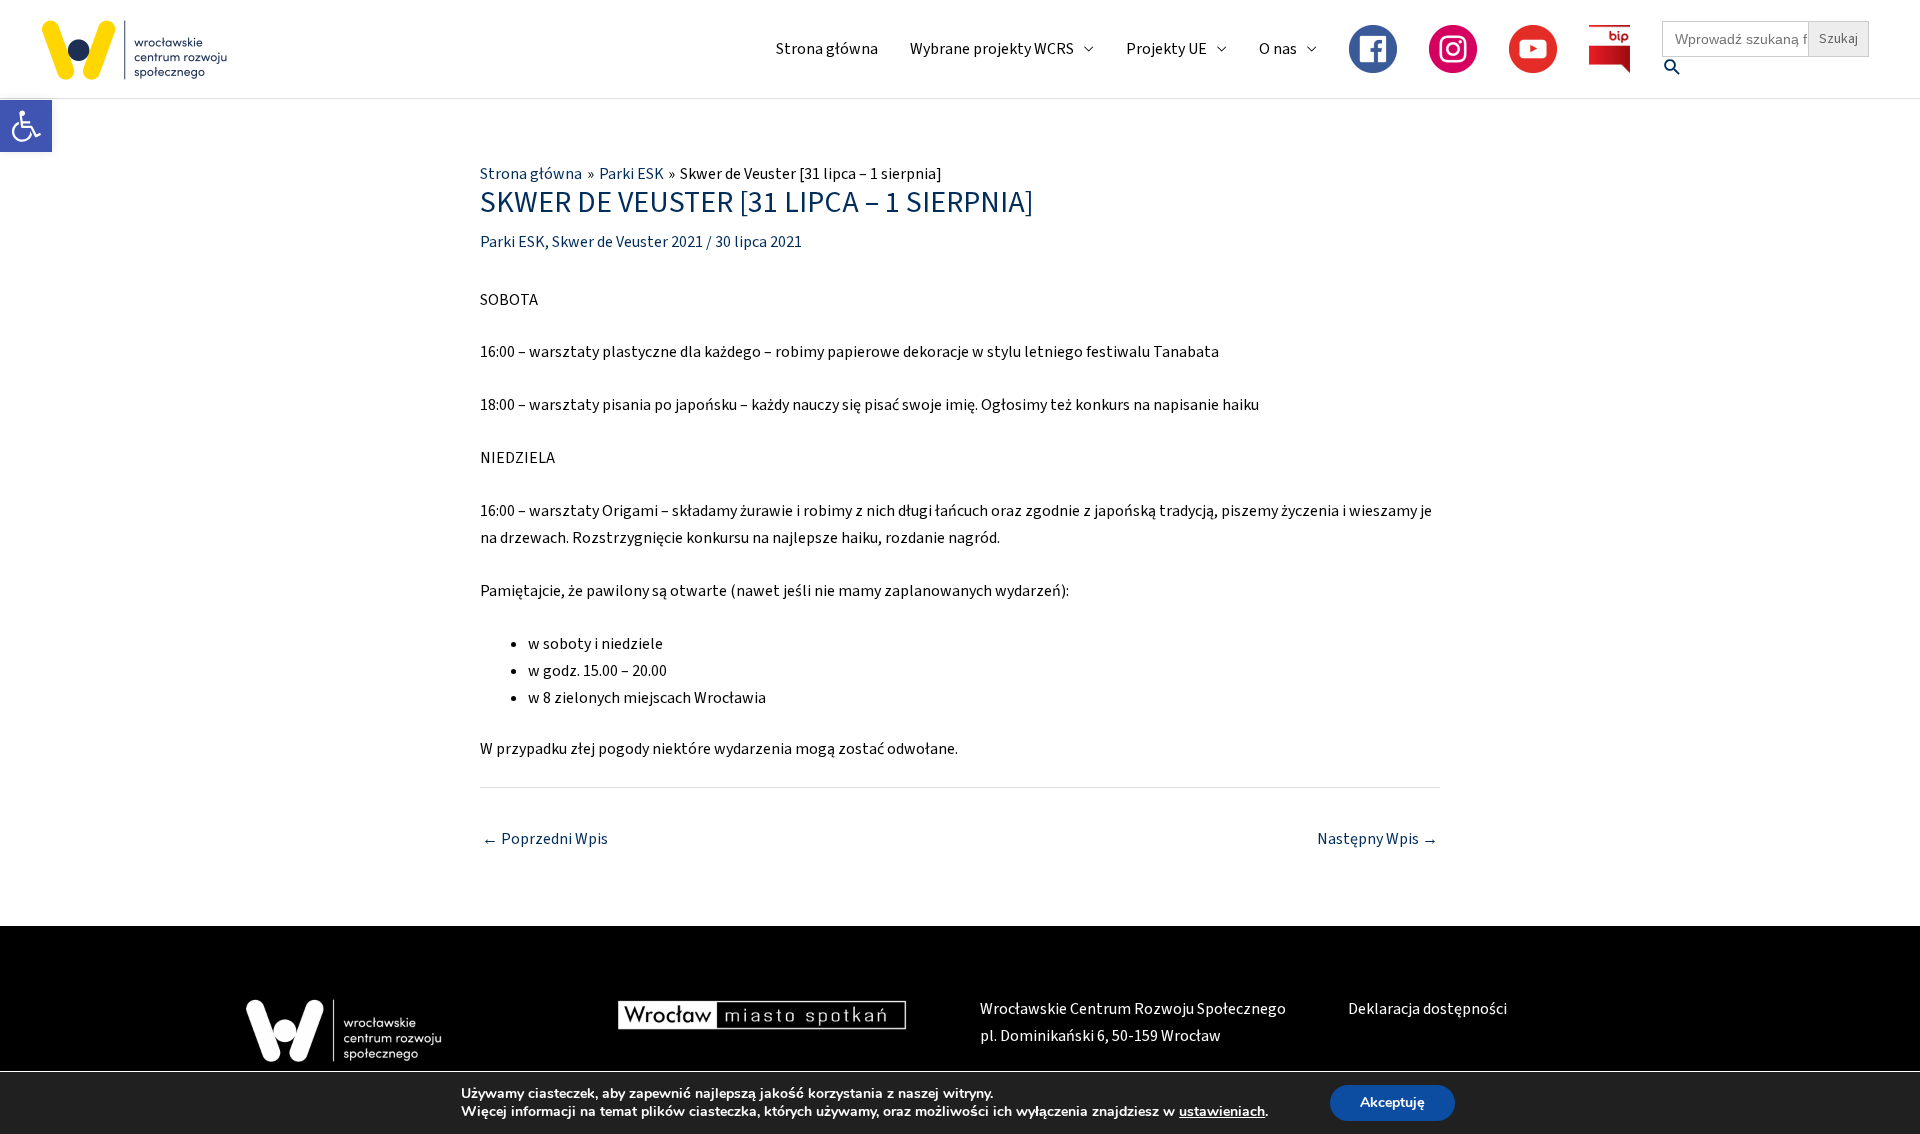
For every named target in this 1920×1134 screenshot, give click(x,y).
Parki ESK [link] (512, 242)
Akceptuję (1392, 1102)
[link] (26, 126)
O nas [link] (1278, 49)
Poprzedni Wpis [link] (545, 839)
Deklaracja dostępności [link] (1427, 1009)
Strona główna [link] (827, 49)
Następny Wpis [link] (1377, 839)
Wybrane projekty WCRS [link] (992, 49)
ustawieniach (1222, 1112)
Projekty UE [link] (1166, 49)
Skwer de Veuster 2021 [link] (627, 242)
